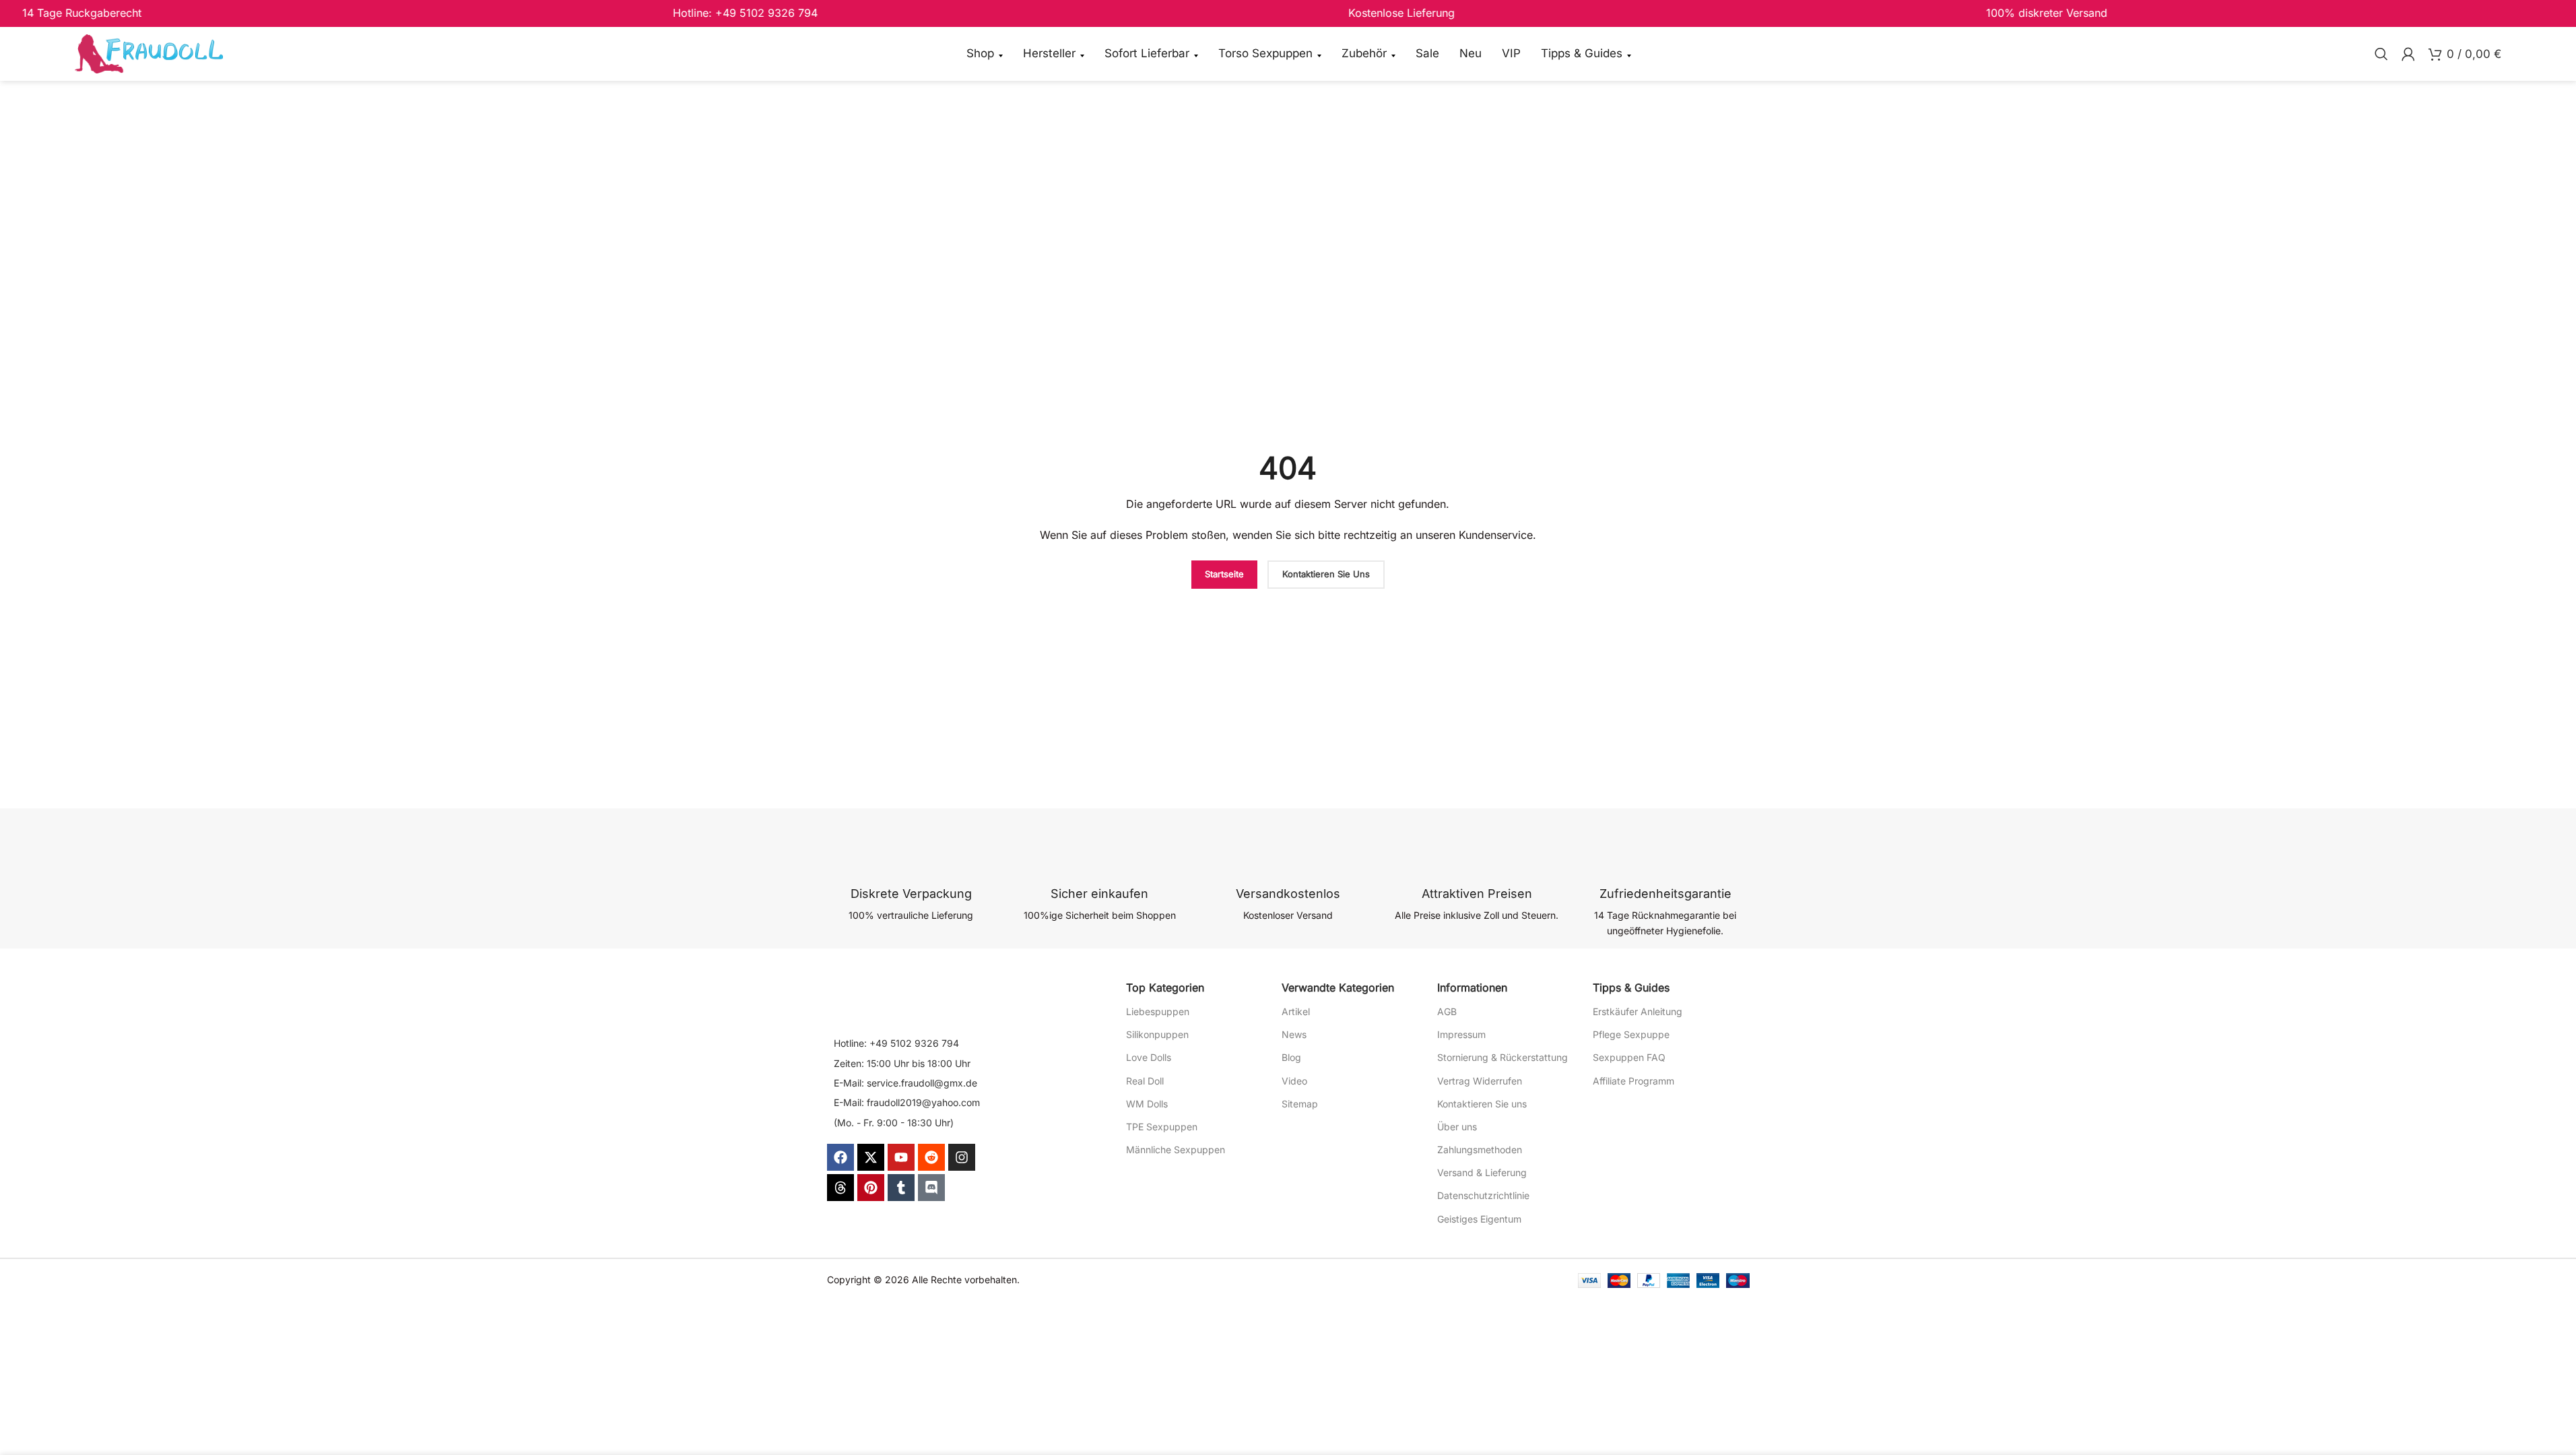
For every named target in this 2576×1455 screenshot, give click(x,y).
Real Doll (1145, 1081)
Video (1294, 1081)
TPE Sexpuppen (1162, 1127)
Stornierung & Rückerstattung (1502, 1057)
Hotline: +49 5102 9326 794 (896, 1043)
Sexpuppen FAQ (1629, 1057)
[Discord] (931, 1188)
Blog (1291, 1057)
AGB (1447, 1011)
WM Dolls (1147, 1104)
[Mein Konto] (2408, 54)
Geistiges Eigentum (1479, 1219)
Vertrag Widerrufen (1480, 1081)
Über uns (1457, 1127)
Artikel (1296, 1011)
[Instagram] (962, 1157)
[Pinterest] (871, 1188)
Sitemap (1300, 1104)
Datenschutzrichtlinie (1483, 1195)
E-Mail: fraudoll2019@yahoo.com (907, 1102)
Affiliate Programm (1633, 1081)
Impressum (1461, 1034)
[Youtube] (901, 1157)
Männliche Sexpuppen (1176, 1150)
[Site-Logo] (149, 53)
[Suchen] (2381, 54)
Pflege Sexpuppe (1631, 1034)
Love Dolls (1149, 1057)
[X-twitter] (871, 1157)
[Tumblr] (901, 1188)
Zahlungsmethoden (1480, 1150)
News (1294, 1034)
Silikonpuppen (1157, 1034)
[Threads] (840, 1188)
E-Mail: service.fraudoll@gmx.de (905, 1083)
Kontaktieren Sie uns (1482, 1104)
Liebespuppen (1158, 1011)
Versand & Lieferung (1482, 1172)
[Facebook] (840, 1157)
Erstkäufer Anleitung (1638, 1011)
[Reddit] (931, 1157)
